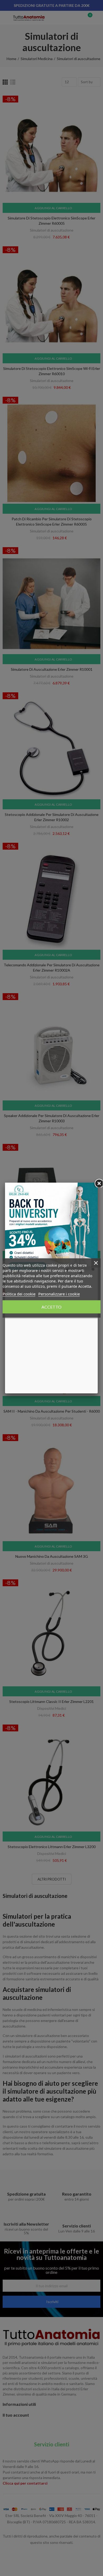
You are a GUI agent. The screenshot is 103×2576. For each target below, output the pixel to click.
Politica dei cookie (19, 1294)
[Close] (98, 1183)
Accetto (51, 1307)
